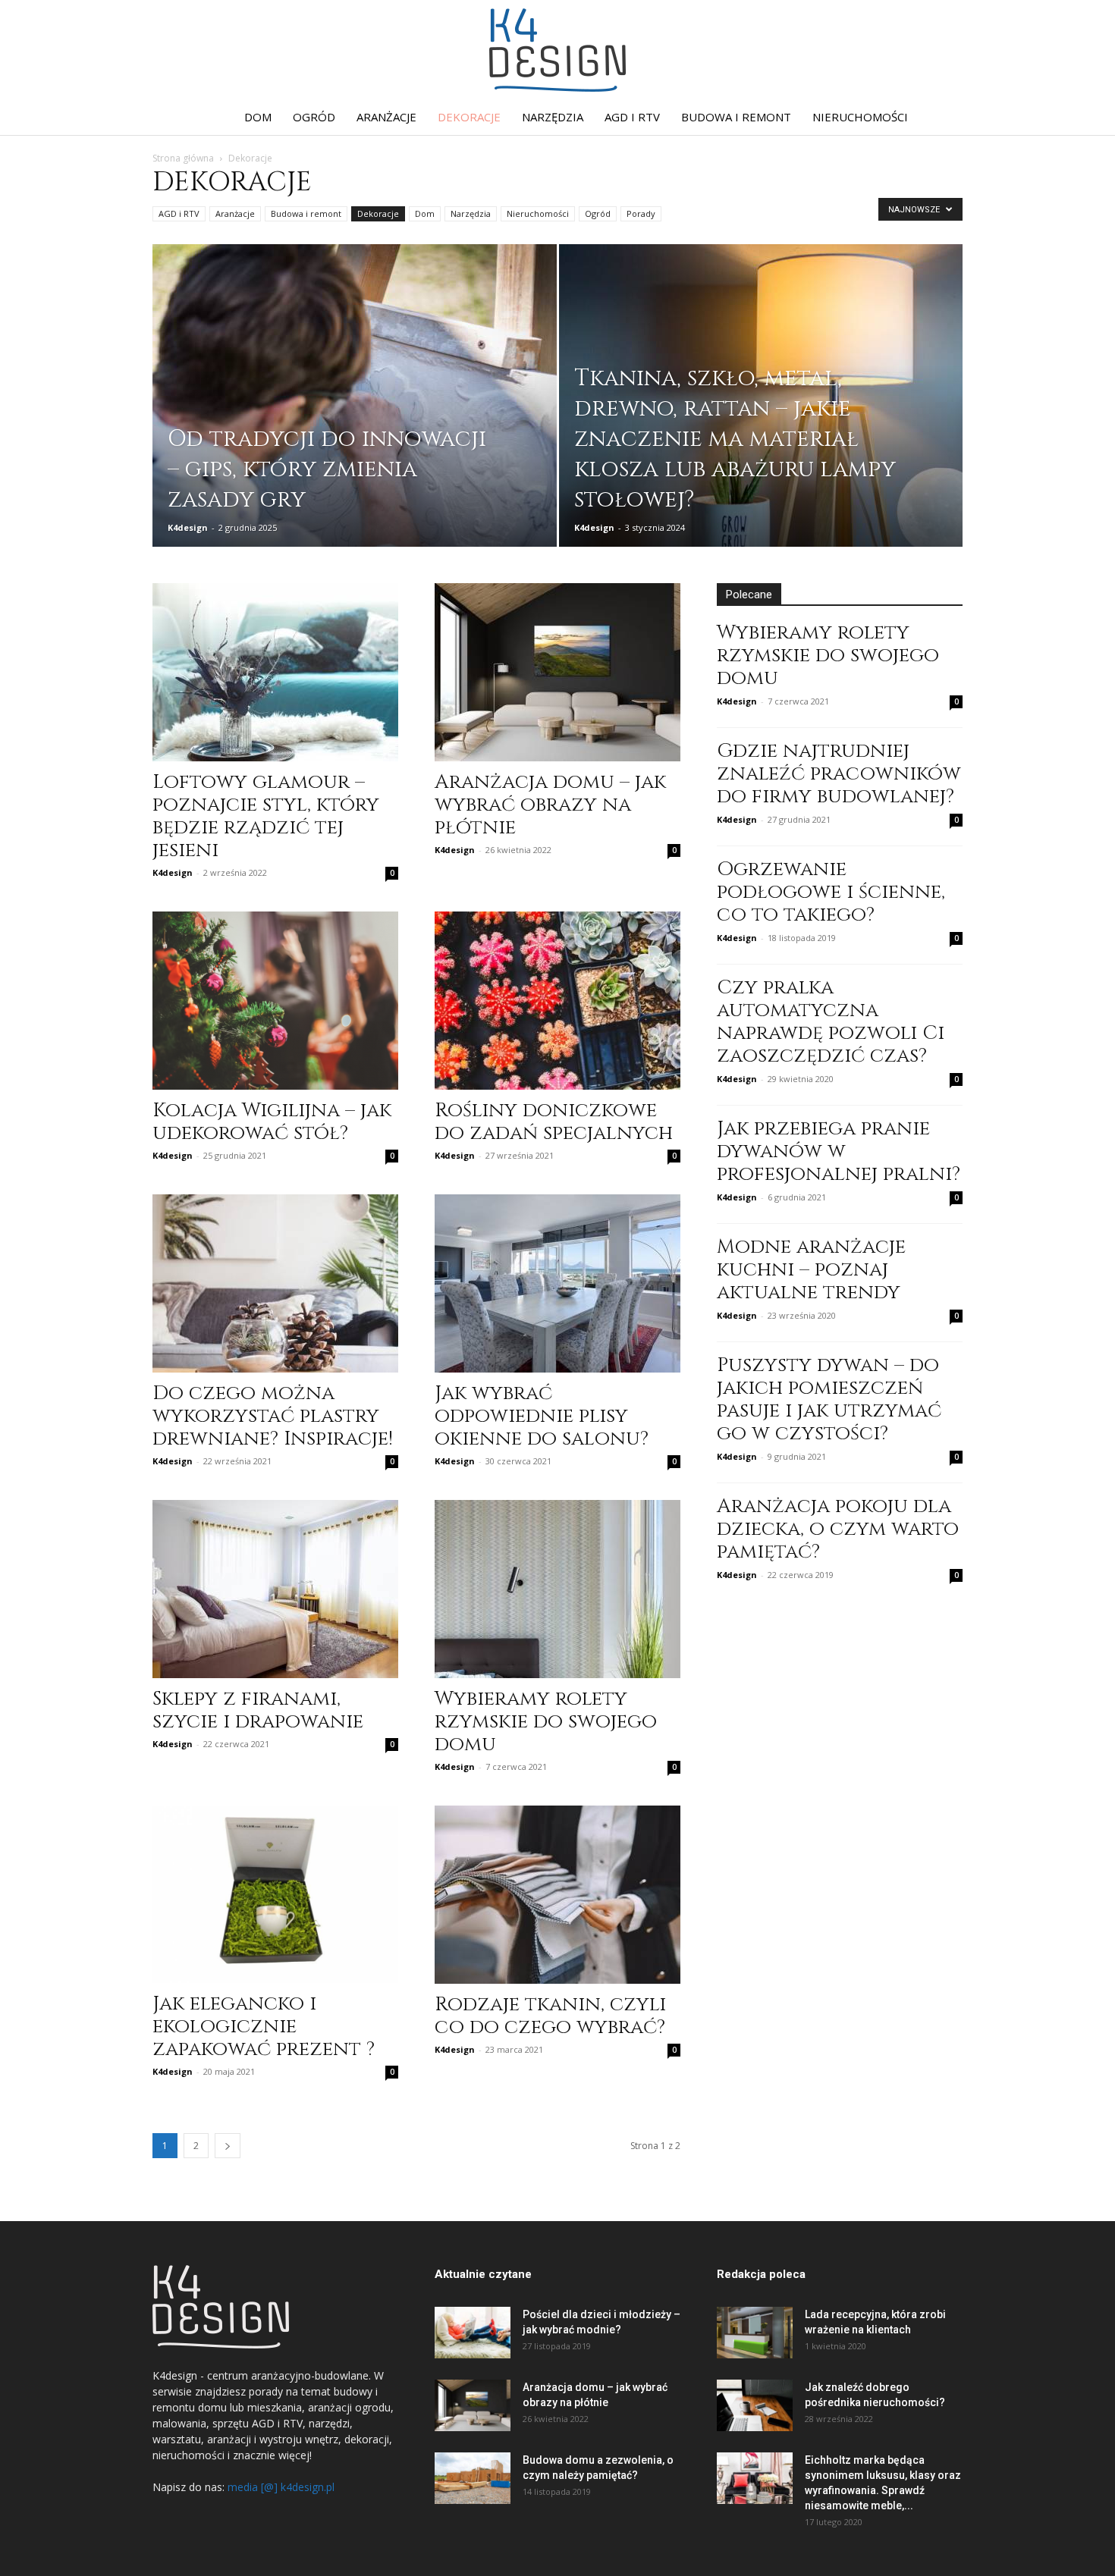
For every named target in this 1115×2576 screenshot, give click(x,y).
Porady (641, 213)
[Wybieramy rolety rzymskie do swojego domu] (557, 1589)
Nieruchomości (860, 117)
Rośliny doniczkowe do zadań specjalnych (554, 1122)
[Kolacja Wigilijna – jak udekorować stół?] (275, 1001)
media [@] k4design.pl (281, 2487)
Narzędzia (553, 117)
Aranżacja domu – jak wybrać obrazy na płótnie (550, 805)
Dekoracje (469, 117)
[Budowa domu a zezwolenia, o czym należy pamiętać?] (473, 2479)
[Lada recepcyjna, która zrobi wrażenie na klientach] (755, 2333)
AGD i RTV (632, 117)
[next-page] (228, 2146)
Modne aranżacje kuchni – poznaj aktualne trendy (811, 1270)
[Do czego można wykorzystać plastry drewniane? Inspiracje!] (275, 1283)
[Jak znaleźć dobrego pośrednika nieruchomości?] (755, 2406)
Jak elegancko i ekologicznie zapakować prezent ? (264, 2027)
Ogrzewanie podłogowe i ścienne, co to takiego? (831, 892)
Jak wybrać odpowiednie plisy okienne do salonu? (542, 1416)
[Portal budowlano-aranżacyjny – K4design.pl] (557, 50)
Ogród (314, 117)
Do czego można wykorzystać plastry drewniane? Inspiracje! (273, 1416)
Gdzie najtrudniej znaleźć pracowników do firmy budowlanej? (839, 774)
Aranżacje (386, 117)
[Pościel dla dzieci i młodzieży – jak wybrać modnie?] (473, 2333)
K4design (188, 527)
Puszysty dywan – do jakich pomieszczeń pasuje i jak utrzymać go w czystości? (829, 1399)
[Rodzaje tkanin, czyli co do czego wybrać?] (557, 1895)
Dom (258, 117)
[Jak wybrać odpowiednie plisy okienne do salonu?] (557, 1283)
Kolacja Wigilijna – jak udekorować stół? (272, 1122)
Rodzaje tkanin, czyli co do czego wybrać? (550, 2016)
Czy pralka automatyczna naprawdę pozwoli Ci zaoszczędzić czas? (831, 1022)
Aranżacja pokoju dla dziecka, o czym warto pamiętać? (838, 1529)
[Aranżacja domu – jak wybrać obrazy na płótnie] (557, 672)
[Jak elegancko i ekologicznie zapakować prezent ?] (275, 1894)
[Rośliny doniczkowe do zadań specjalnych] (557, 1001)
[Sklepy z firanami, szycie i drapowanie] (275, 1589)
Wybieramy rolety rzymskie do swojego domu (546, 1722)
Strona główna (183, 158)
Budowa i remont (736, 117)
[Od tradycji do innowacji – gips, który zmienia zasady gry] (355, 419)
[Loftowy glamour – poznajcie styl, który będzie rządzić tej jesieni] (275, 672)
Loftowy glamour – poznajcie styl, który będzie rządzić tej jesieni (266, 816)
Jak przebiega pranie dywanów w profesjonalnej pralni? (839, 1152)
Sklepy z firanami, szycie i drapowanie (258, 1710)
